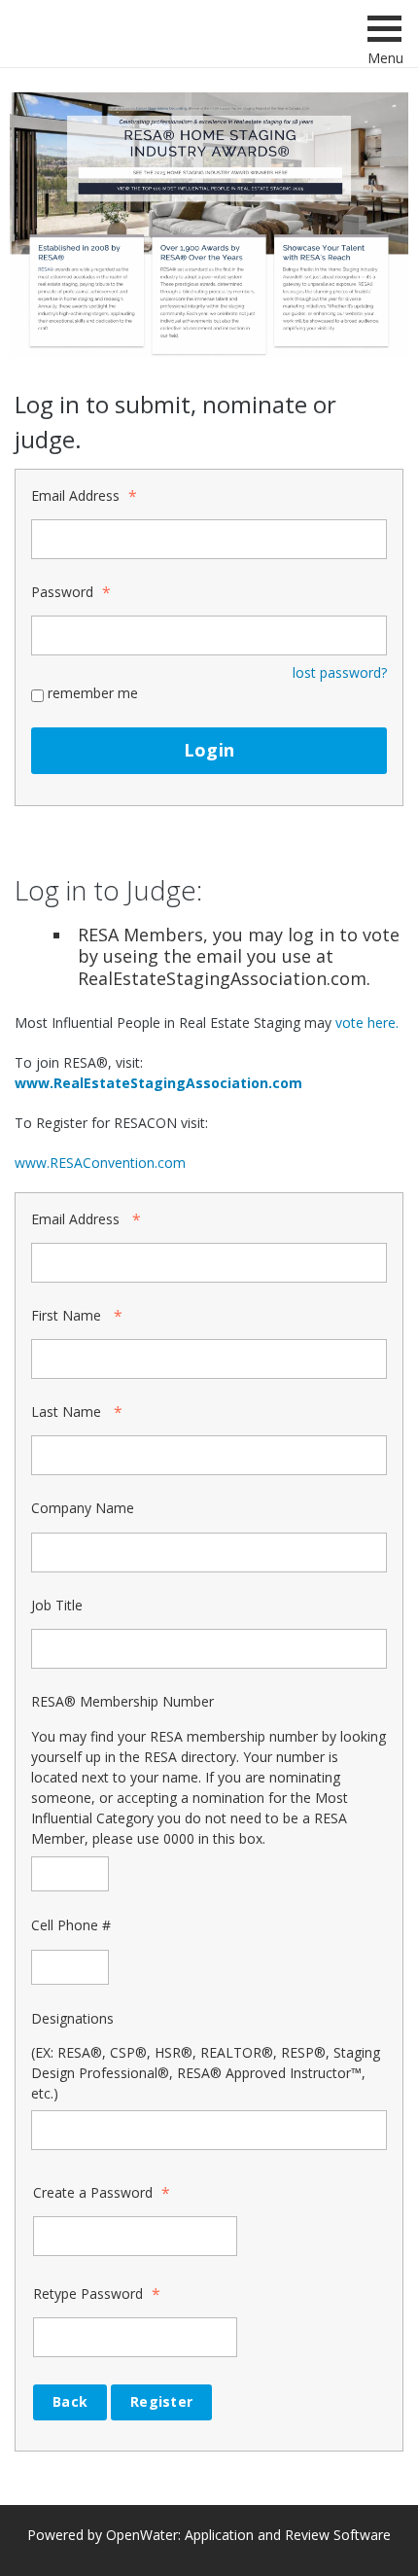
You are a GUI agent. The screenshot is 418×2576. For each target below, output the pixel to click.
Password (62, 592)
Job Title (57, 1605)
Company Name (83, 1508)
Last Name (66, 1412)
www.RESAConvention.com (102, 1163)
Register (161, 2401)
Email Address (75, 495)
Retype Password (88, 2294)
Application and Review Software (288, 2535)
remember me (93, 693)
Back (70, 2401)
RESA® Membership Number (122, 1701)
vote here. (367, 1023)
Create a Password (93, 2192)
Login (209, 750)
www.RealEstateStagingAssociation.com (158, 1083)
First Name (66, 1315)
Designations (72, 2018)
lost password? (340, 672)
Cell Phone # (71, 1925)
